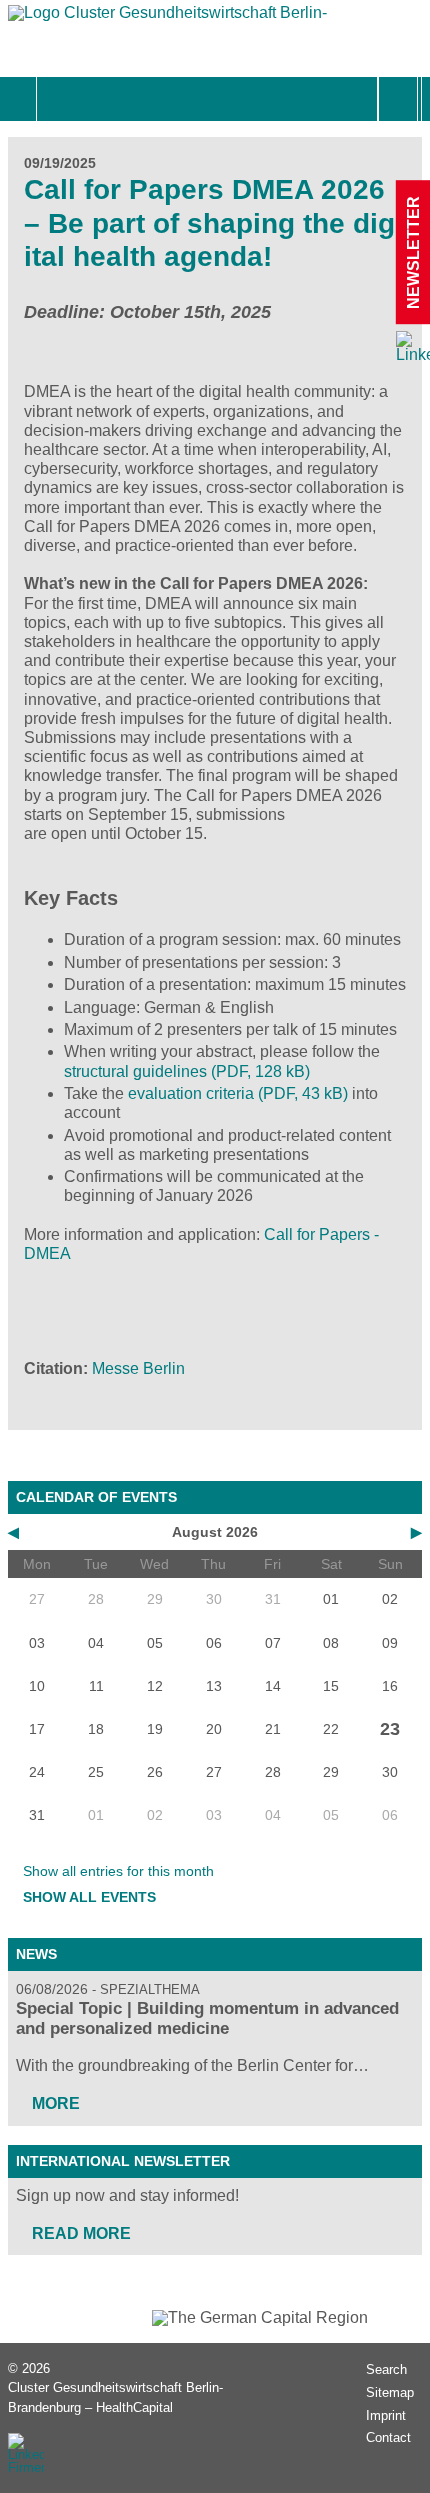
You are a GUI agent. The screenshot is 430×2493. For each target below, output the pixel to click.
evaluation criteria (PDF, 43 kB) (238, 1093)
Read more (81, 2233)
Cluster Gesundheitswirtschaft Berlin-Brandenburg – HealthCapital (115, 2397)
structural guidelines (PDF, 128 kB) (187, 1071)
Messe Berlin (138, 1368)
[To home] (168, 17)
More (56, 2103)
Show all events (89, 1897)
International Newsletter (123, 2161)
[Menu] (58, 99)
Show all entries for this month (118, 1871)
